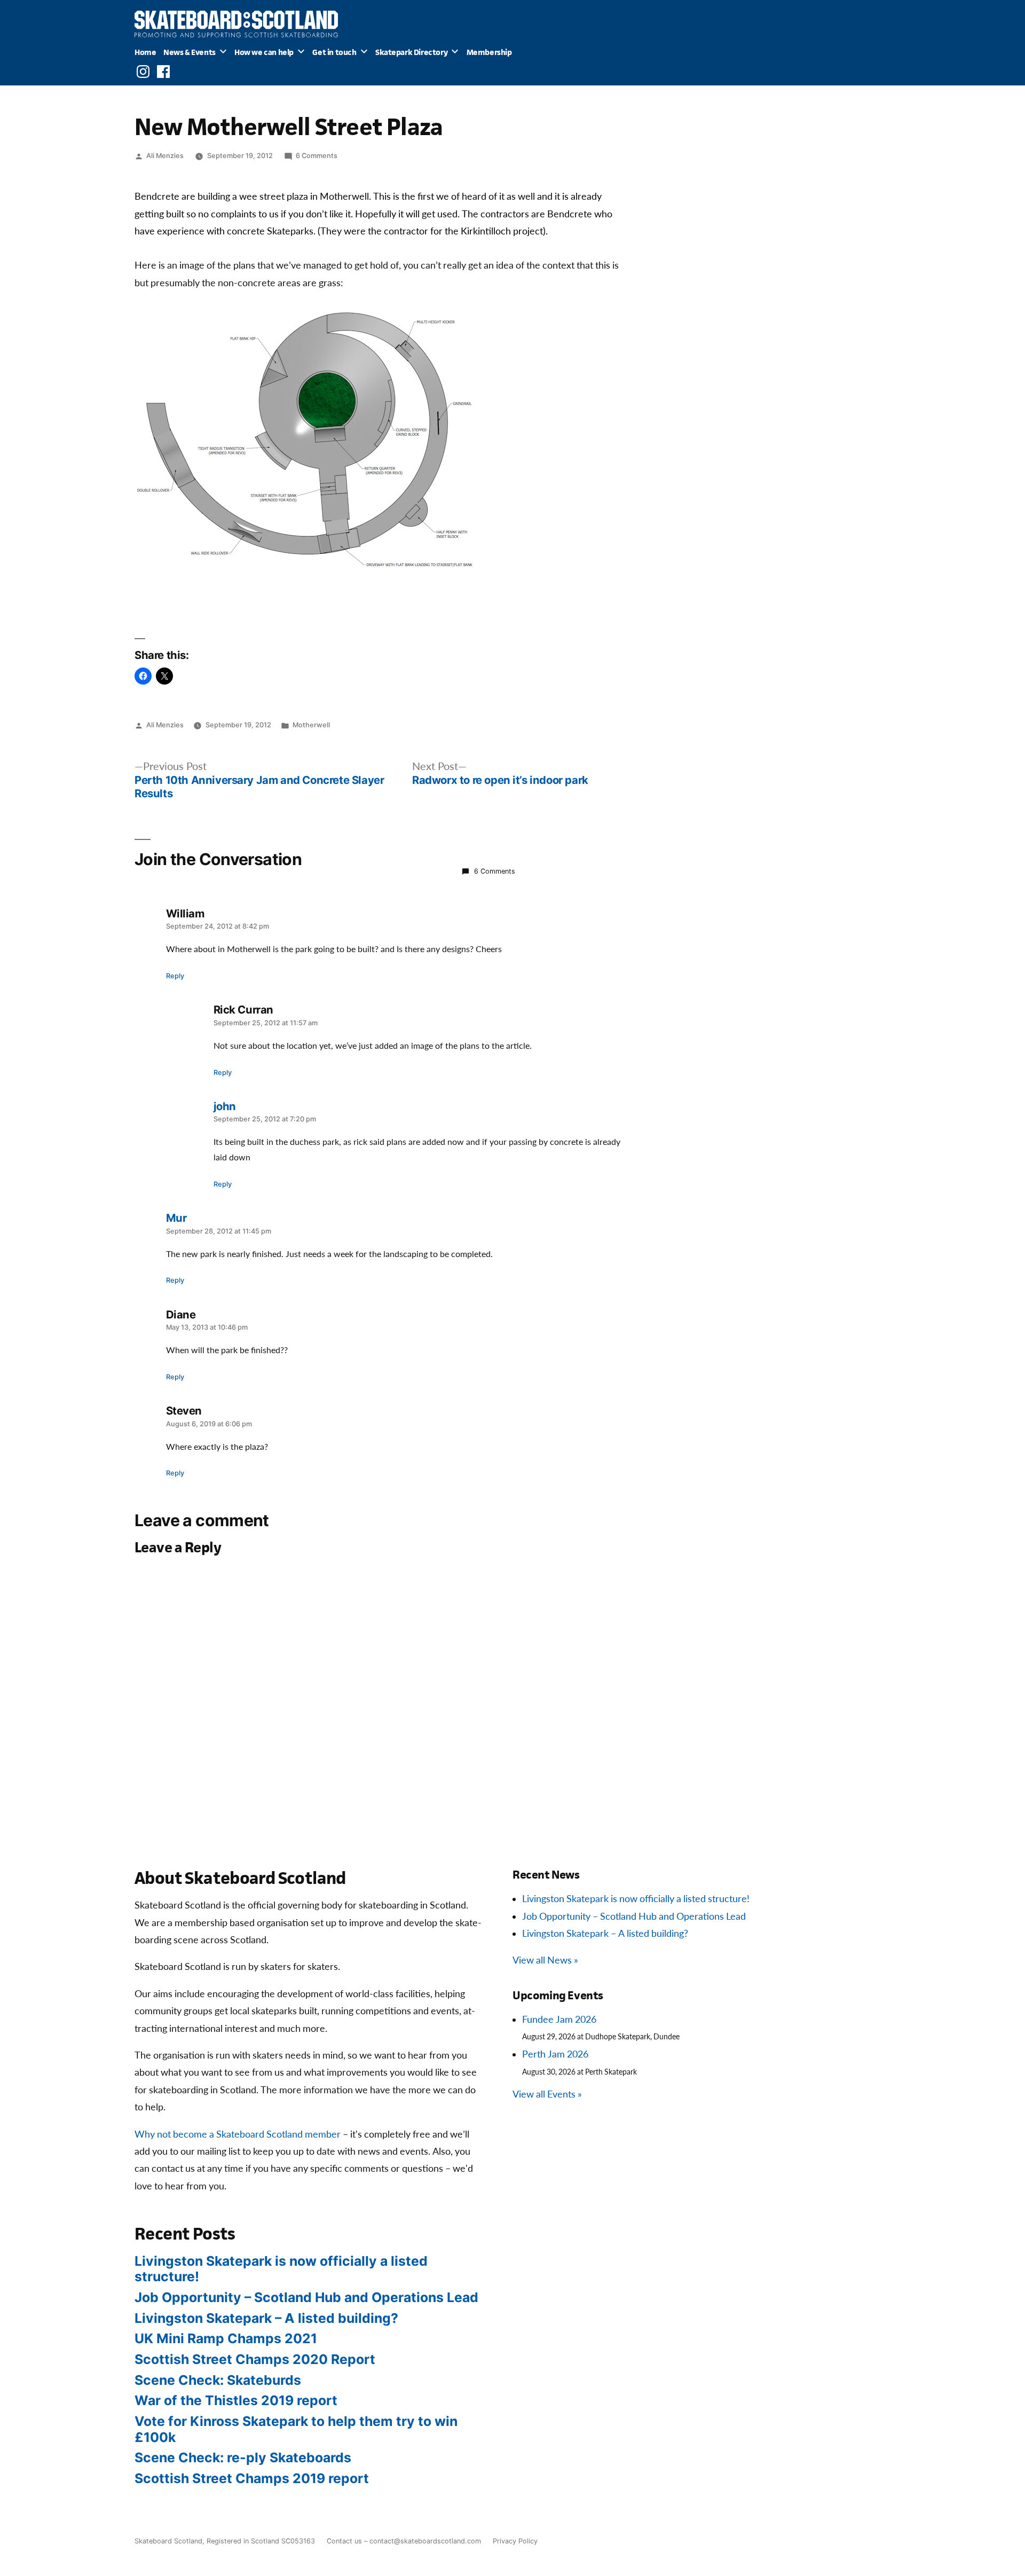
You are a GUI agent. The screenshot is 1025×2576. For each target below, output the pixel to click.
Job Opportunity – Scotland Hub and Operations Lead (634, 1917)
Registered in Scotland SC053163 (261, 2541)
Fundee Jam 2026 (559, 2020)
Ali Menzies (165, 156)
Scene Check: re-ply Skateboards (243, 2457)
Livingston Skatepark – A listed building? (605, 1934)
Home (145, 52)
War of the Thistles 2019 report (236, 2400)
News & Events (190, 52)
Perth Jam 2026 (555, 2055)
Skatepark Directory (411, 52)
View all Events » (547, 2095)
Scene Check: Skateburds (218, 2380)
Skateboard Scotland (168, 2541)
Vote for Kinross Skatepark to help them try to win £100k (296, 2429)
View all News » (545, 1961)
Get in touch (334, 52)
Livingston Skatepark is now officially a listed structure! (636, 1899)
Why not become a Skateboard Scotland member (238, 2135)
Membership (489, 52)
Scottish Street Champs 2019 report (252, 2478)
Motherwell (311, 725)
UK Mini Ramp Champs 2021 (226, 2338)
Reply (175, 976)
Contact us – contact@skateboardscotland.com (404, 2541)
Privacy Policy (515, 2541)
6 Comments (317, 156)
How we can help (264, 52)
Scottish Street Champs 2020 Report (255, 2359)
